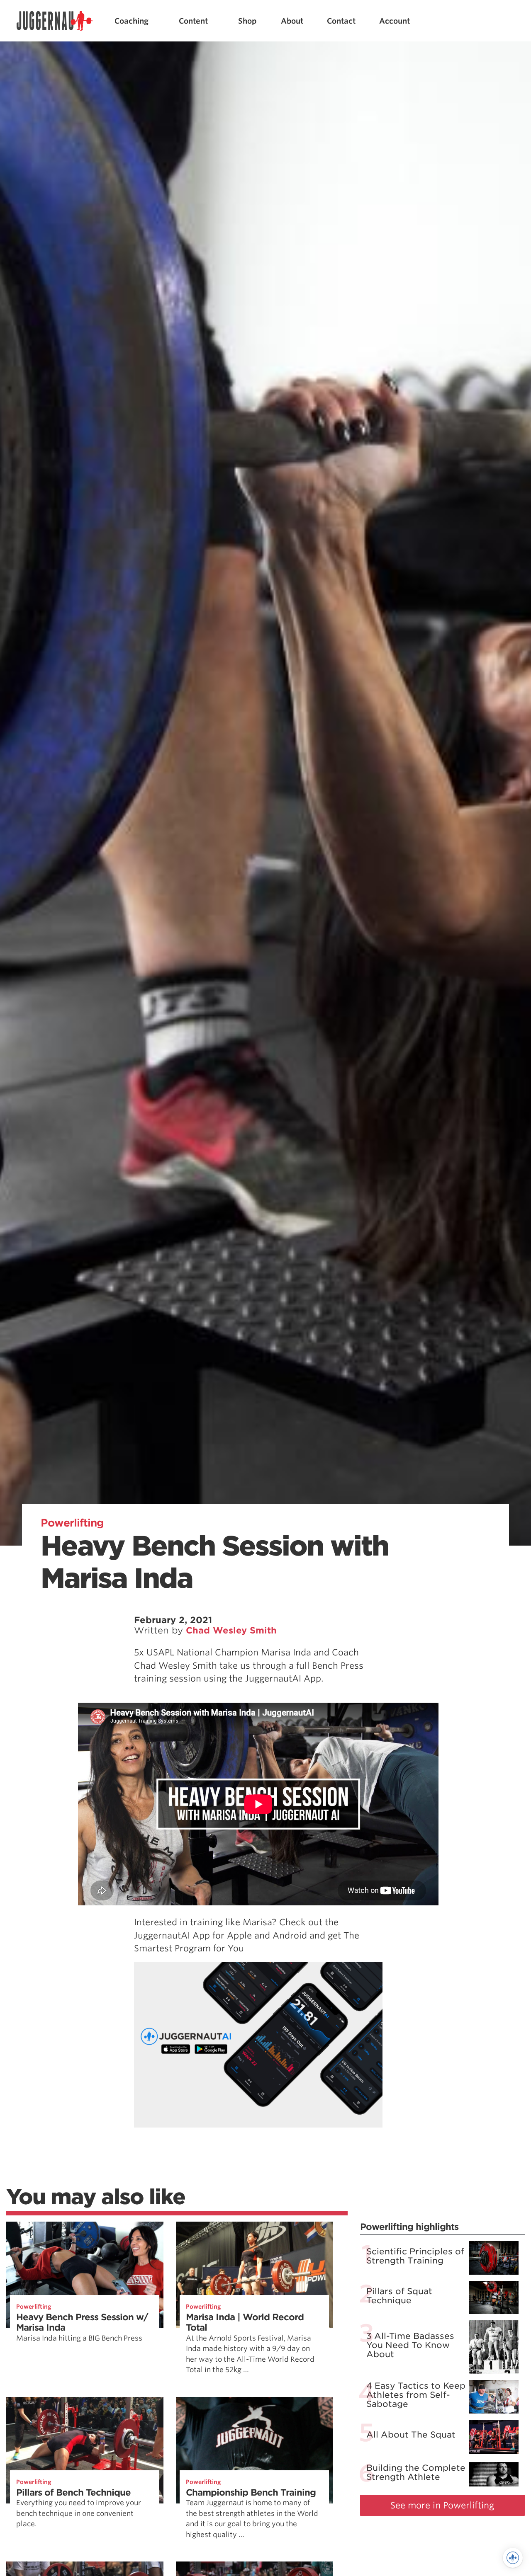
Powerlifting (72, 1523)
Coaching (132, 21)
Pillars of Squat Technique (399, 2296)
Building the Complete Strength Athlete (416, 2472)
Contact (341, 21)
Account (395, 21)
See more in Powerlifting (442, 2505)
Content (193, 21)
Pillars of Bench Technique (73, 2492)
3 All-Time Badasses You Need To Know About (410, 2345)
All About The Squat (411, 2435)
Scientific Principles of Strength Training (415, 2256)
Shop (247, 21)
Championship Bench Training (251, 2492)
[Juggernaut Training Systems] (55, 21)
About (292, 21)
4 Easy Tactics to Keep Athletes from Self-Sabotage (416, 2395)
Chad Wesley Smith (231, 1630)
